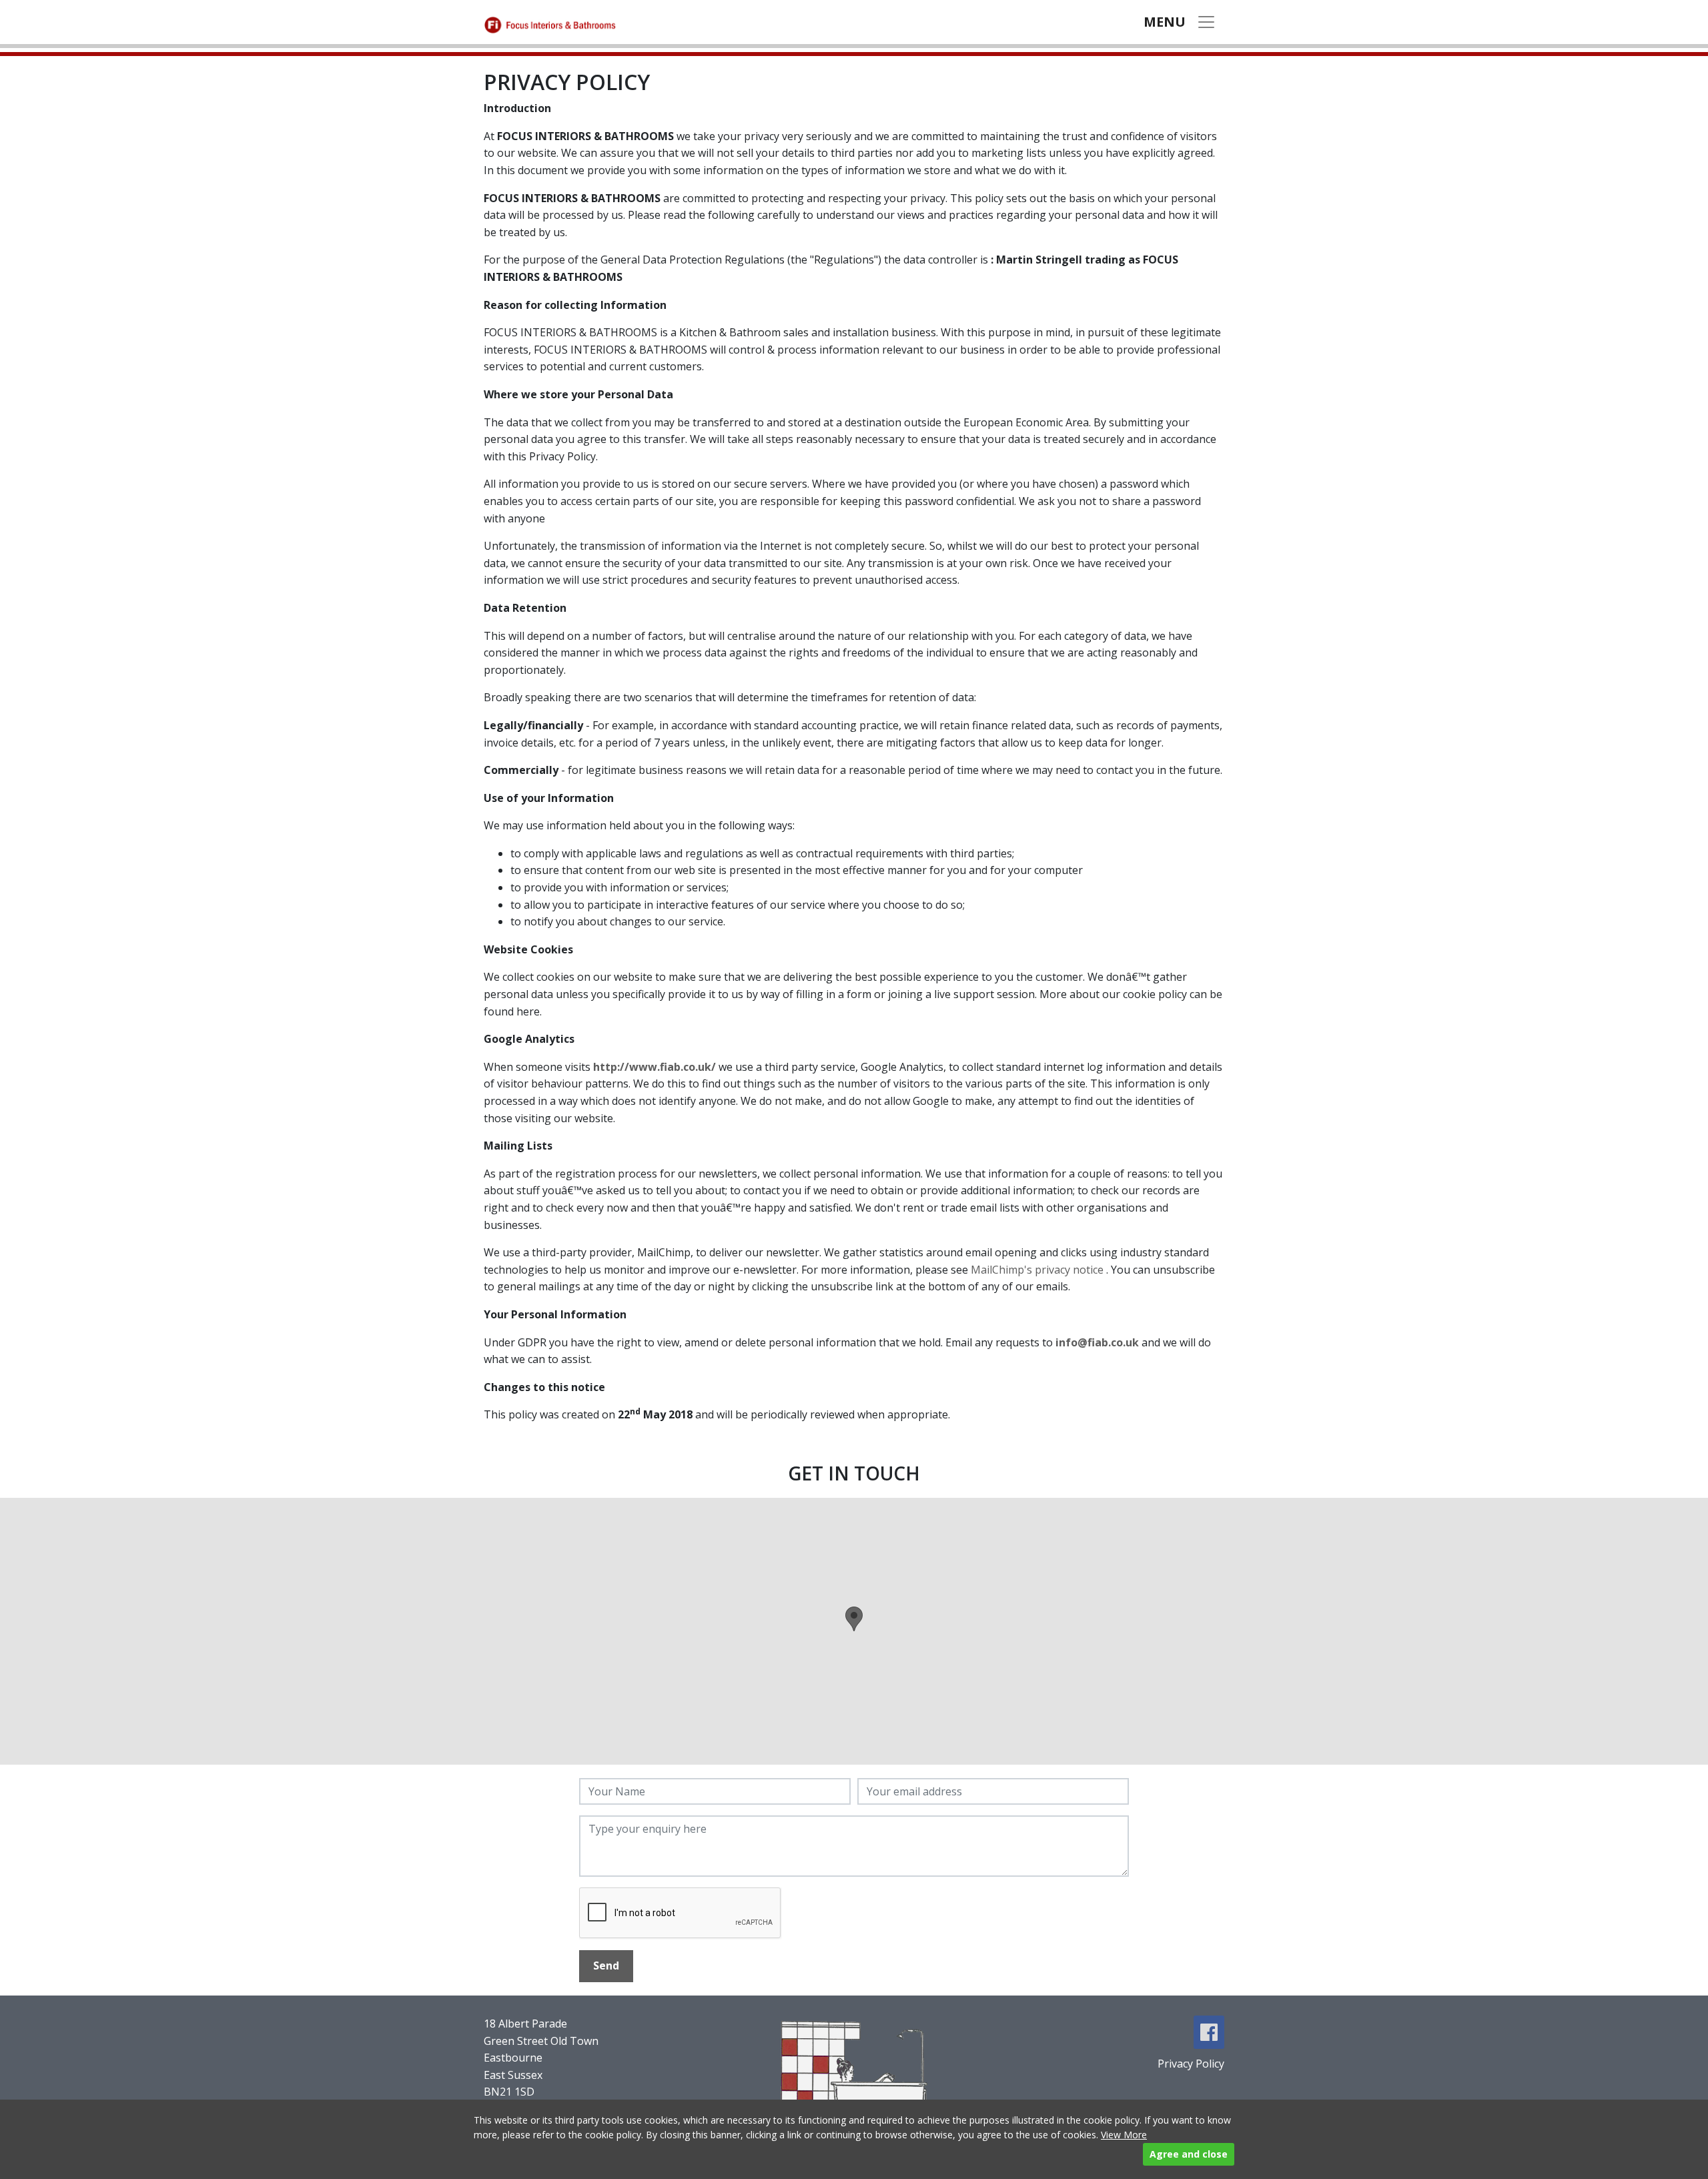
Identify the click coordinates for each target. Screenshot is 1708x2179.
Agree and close (1189, 2154)
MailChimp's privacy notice (1038, 1270)
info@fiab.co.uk (1097, 1342)
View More (1124, 2135)
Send (606, 1966)
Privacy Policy (1191, 2064)
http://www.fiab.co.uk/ (655, 1067)
